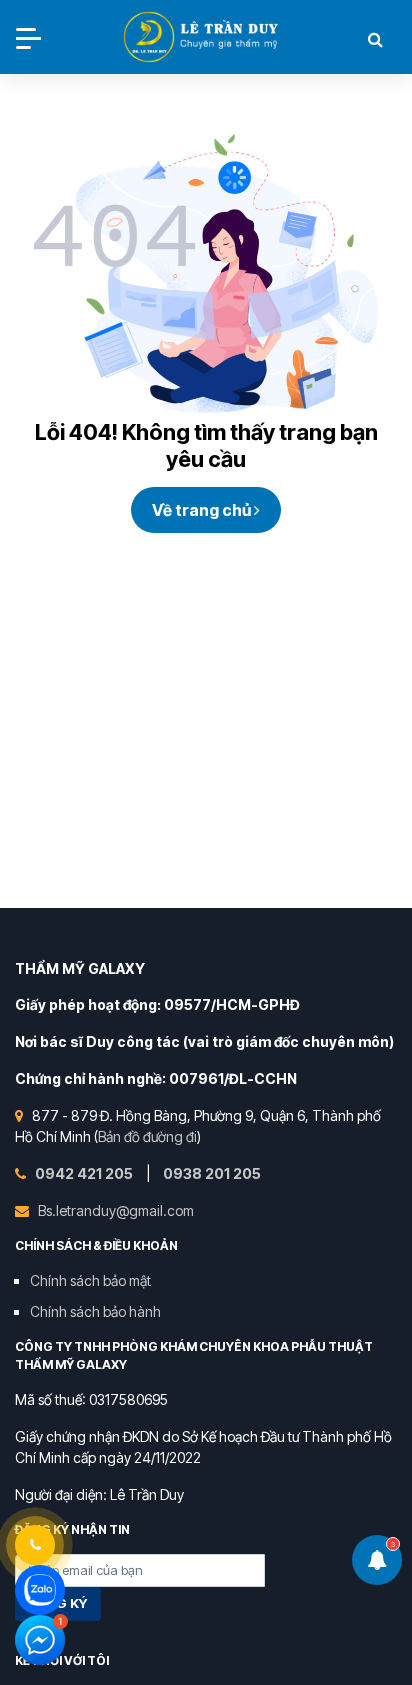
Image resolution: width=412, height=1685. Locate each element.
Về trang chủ (203, 510)
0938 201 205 (212, 1173)
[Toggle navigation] (28, 38)
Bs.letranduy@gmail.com (116, 1210)
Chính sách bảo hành (95, 1311)
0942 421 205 (85, 1173)
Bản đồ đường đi (147, 1136)
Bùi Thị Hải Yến (203, 38)
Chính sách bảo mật (90, 1280)
